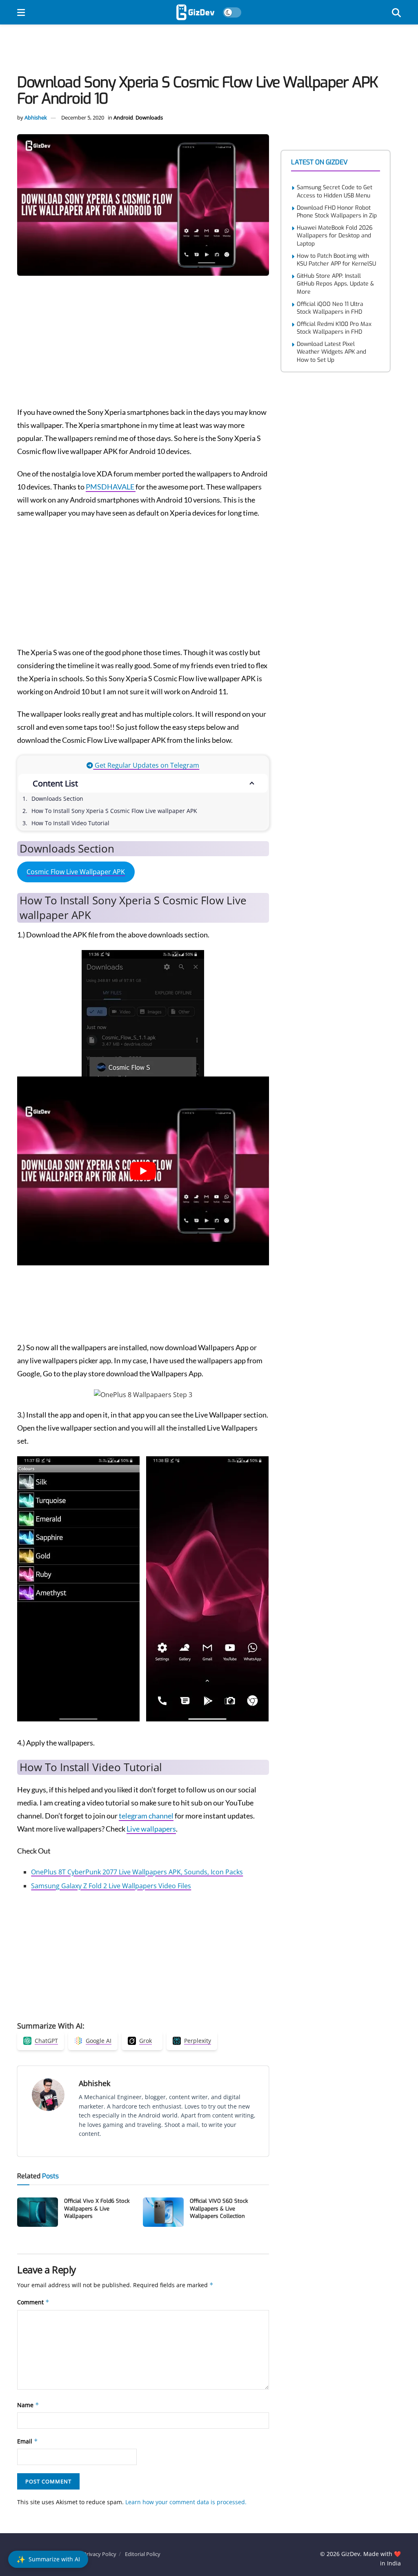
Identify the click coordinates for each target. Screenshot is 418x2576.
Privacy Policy (100, 2554)
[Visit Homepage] (195, 12)
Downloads (149, 117)
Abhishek (36, 117)
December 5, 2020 (83, 117)
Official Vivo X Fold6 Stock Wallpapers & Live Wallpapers (97, 2208)
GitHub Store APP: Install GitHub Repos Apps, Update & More (335, 284)
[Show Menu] (21, 12)
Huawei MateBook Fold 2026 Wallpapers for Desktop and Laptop (335, 236)
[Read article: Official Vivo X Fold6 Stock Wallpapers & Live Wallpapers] (38, 2212)
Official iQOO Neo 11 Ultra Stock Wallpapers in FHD (330, 308)
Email (28, 2441)
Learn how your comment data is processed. (186, 2502)
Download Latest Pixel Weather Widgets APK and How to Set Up (331, 352)
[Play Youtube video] (143, 1171)
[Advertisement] (209, 51)
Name (28, 2405)
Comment (33, 2302)
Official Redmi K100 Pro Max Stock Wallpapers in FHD (334, 328)
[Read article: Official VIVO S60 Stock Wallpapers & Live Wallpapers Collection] (163, 2212)
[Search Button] (396, 12)
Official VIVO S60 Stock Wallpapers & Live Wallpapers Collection (219, 2208)
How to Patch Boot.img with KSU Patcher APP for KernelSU (336, 260)
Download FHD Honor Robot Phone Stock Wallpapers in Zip (337, 212)
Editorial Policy (143, 2554)
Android (123, 117)
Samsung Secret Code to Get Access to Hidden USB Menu (335, 192)
